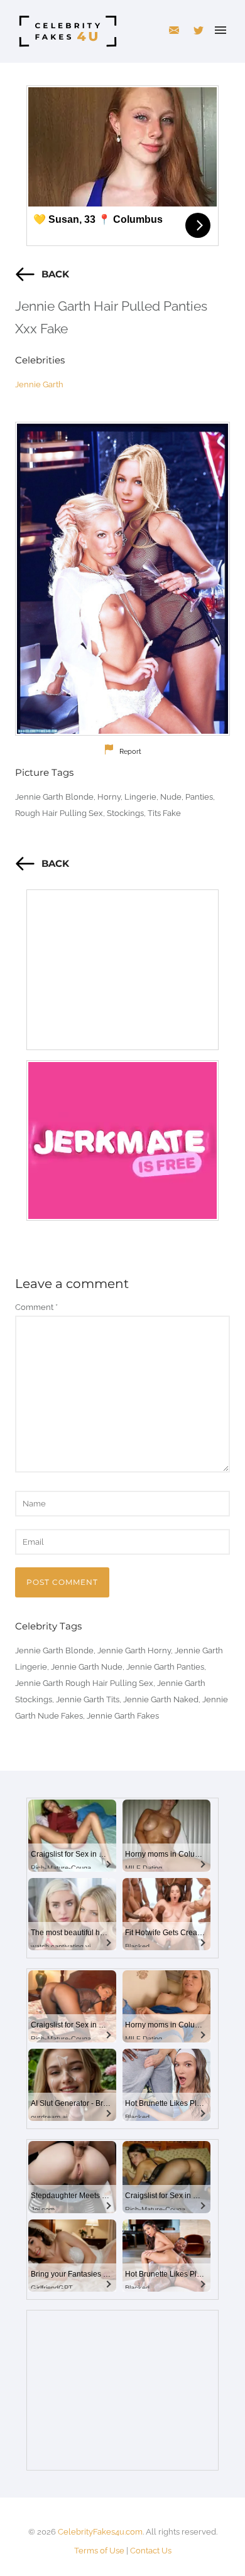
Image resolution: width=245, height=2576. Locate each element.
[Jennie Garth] (122, 579)
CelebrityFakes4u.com (100, 2532)
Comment (36, 1307)
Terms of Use (99, 2551)
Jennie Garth (39, 384)
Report (130, 752)
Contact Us (151, 2551)
